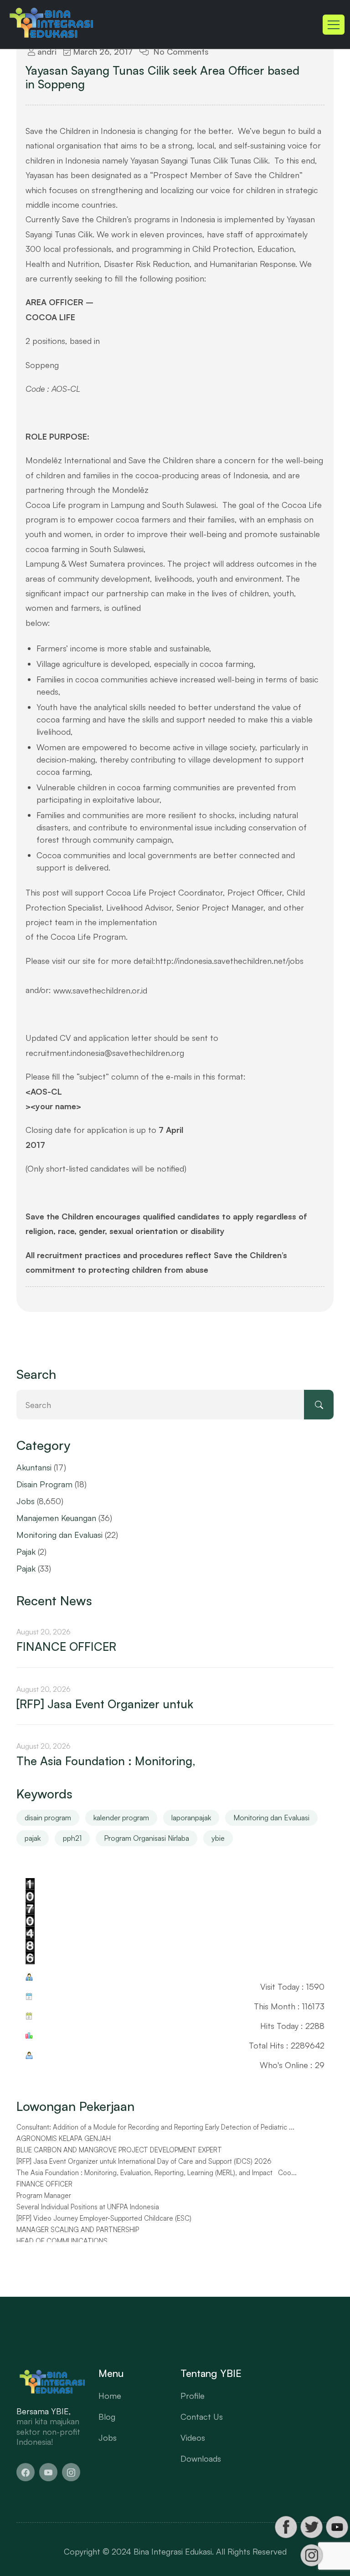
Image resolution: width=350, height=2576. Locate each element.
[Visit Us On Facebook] (286, 2527)
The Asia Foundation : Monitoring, (106, 1761)
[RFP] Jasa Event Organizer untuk (105, 1704)
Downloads (201, 2458)
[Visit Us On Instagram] (311, 2555)
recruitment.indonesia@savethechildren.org (105, 1053)
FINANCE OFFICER (66, 1646)
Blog (107, 2417)
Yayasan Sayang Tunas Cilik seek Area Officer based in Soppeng (162, 77)
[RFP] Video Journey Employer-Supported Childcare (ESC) (104, 2218)
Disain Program (44, 1484)
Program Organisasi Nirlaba (147, 1838)
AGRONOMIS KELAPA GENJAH (64, 2139)
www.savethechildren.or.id (100, 990)
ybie (218, 1838)
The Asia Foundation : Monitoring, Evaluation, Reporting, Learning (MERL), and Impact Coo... (157, 2173)
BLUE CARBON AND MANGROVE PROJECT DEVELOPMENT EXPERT (119, 2150)
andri (46, 51)
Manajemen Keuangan (56, 1518)
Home (110, 2396)
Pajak (26, 1552)
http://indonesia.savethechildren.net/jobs (229, 961)
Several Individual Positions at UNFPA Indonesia (88, 2207)
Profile (193, 2396)
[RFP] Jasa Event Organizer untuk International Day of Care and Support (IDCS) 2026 (144, 2161)
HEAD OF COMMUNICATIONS (62, 2241)
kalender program (121, 1818)
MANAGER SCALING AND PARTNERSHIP (78, 2230)
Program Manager (44, 2196)
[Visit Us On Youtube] (337, 2527)
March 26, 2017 (102, 51)
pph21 (72, 1838)
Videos (193, 2438)
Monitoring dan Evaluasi (59, 1535)
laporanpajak (191, 1818)
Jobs (26, 1501)
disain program (48, 1818)
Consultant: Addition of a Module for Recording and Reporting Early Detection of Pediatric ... (155, 2127)
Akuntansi (34, 1467)
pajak (33, 1838)
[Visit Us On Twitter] (311, 2527)
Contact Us (202, 2417)
